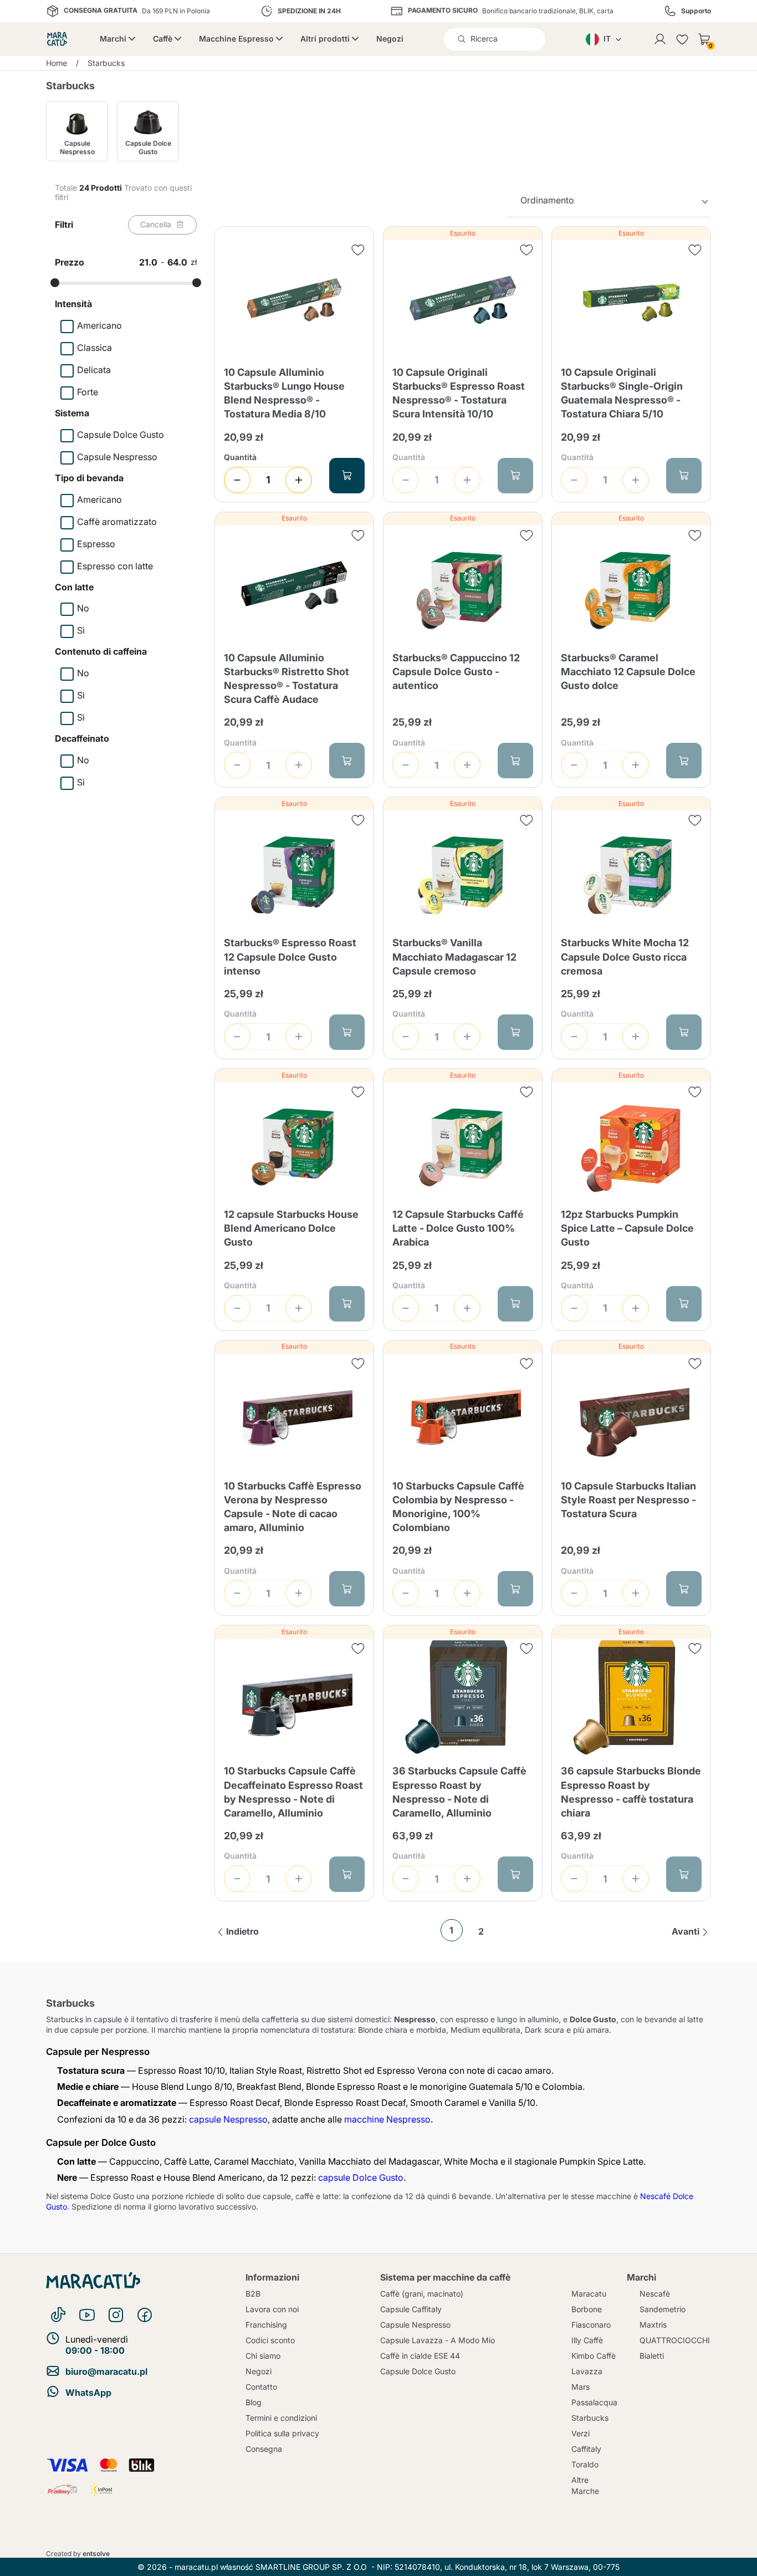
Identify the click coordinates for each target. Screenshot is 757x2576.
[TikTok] (58, 2315)
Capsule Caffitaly (411, 2309)
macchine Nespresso (387, 2119)
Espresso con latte (115, 566)
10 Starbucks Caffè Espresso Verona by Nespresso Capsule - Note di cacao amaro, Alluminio (293, 1507)
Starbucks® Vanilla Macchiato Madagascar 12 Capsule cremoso (454, 957)
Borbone (587, 2309)
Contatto (261, 2387)
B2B (253, 2294)
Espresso (96, 544)
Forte (88, 392)
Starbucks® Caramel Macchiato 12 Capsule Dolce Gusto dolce (628, 672)
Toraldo (585, 2464)
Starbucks (590, 2418)
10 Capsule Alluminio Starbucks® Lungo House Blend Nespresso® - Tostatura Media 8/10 (284, 393)
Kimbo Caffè (594, 2356)
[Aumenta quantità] (299, 480)
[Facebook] (145, 2315)
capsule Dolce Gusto (361, 2177)
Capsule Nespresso (117, 457)
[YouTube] (87, 2315)
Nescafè (655, 2294)
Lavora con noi (272, 2309)
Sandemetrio (663, 2309)
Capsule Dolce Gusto (121, 435)
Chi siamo (263, 2356)
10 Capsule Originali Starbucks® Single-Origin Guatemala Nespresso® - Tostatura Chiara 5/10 (622, 393)
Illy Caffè (587, 2340)
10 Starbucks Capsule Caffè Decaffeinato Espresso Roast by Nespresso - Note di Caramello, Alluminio (293, 1792)
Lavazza (587, 2371)
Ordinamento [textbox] (547, 200)
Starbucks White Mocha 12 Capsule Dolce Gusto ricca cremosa (625, 957)
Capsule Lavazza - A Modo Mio (438, 2340)
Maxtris (653, 2325)
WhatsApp (88, 2393)
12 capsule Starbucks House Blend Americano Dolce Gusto (291, 1228)
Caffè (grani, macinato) (422, 2294)
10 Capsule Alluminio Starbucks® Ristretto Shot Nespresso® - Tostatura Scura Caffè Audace (287, 679)
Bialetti (652, 2356)
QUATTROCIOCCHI (675, 2340)
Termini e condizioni (281, 2418)
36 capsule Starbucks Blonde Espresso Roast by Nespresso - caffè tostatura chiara (631, 1792)
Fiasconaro (591, 2325)
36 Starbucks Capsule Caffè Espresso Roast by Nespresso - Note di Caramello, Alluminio (459, 1792)
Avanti (686, 1931)
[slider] (55, 283)
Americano (99, 325)
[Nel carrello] (347, 476)
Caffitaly (586, 2449)
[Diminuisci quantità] (237, 480)
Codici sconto (270, 2340)
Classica (94, 348)
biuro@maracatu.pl (106, 2371)
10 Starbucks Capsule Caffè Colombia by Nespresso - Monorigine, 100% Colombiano (458, 1507)
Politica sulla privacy (282, 2433)
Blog (254, 2402)
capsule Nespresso (228, 2119)
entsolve (96, 2554)
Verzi (580, 2433)
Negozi (390, 39)
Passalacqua (594, 2402)
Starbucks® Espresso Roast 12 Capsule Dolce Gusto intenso (290, 957)
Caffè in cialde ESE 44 (420, 2356)
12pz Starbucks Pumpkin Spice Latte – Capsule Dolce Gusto (627, 1228)
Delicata (94, 370)
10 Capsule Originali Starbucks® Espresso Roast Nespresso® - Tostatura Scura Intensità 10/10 (459, 393)
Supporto (696, 11)
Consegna (264, 2449)
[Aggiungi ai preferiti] (358, 250)
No (83, 608)
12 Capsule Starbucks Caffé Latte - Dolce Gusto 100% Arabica (458, 1228)
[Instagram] (116, 2315)
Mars (580, 2387)
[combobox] (609, 200)
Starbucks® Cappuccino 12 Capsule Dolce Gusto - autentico (456, 672)
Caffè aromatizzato (117, 522)
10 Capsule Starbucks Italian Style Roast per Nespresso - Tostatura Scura (628, 1500)
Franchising (266, 2325)
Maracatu (589, 2294)
